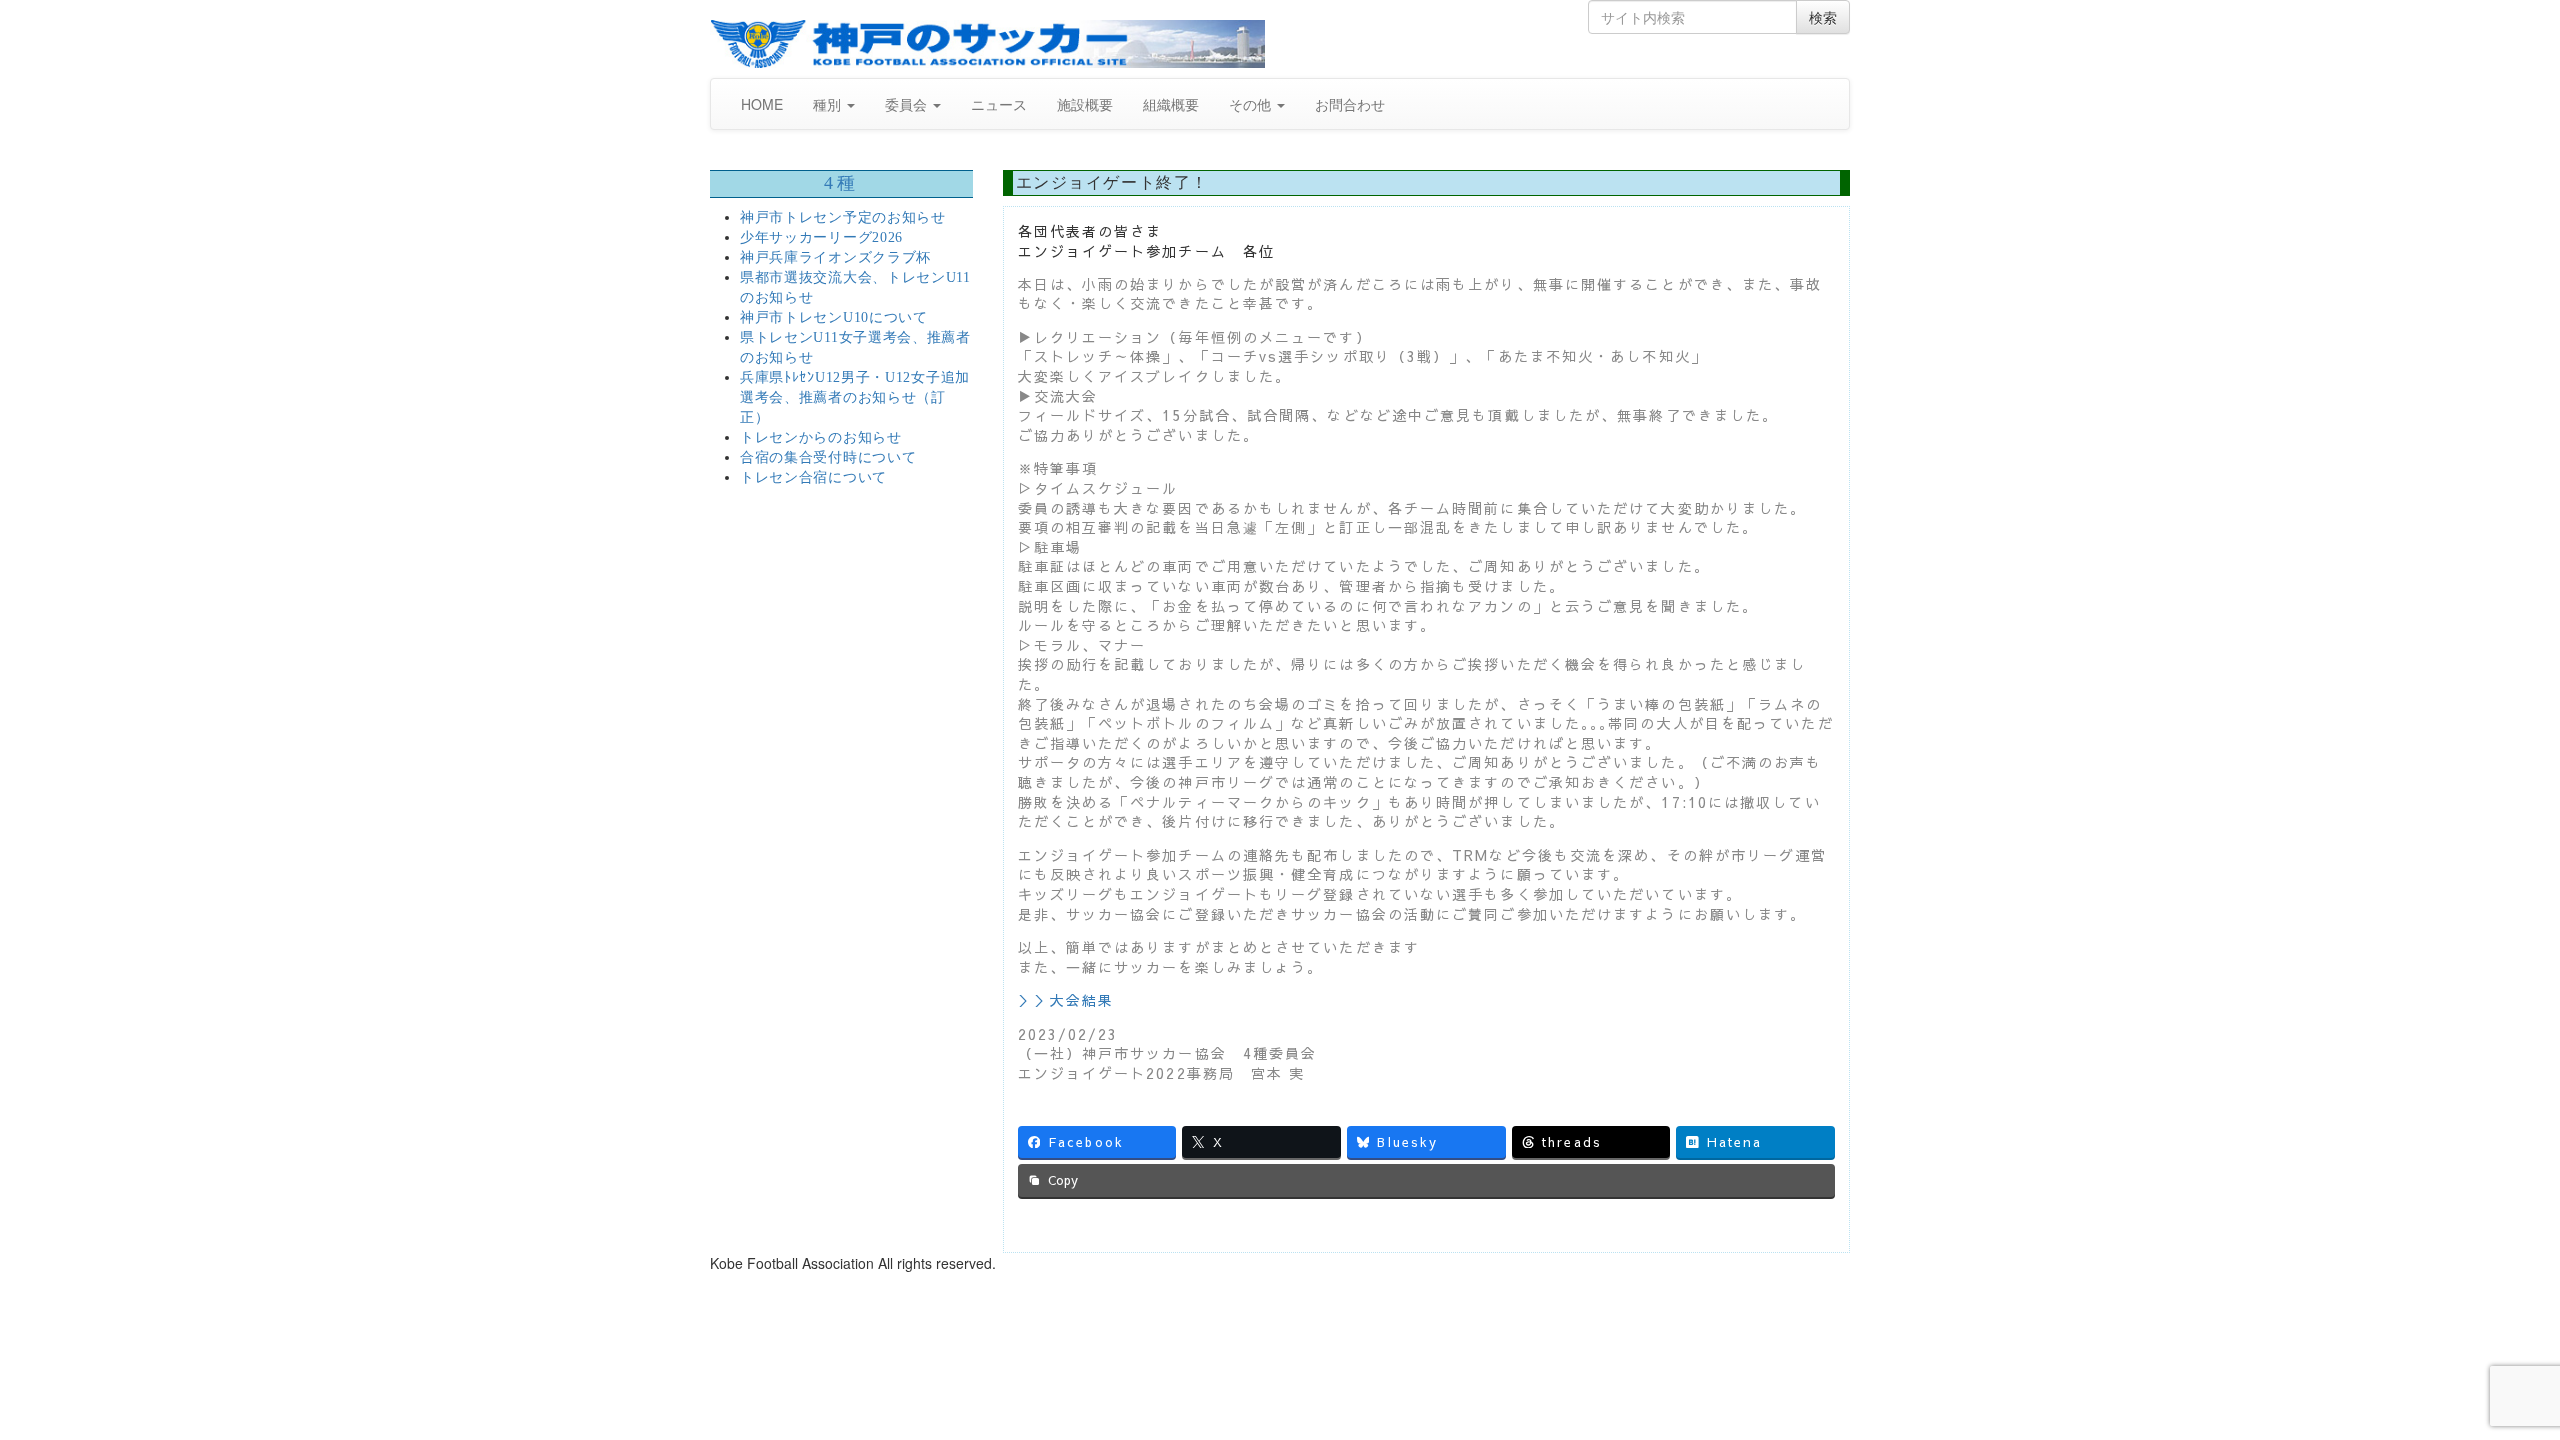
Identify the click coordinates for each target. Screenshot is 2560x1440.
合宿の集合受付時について (828, 457)
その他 (1252, 104)
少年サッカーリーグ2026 (821, 237)
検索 (1823, 17)
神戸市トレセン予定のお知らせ (843, 217)
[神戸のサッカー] (987, 44)
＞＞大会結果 (1066, 1000)
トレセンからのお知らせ (821, 437)
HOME (762, 104)
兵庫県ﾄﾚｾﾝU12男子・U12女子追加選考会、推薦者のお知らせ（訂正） (855, 397)
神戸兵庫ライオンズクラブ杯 (835, 257)
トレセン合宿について (813, 477)
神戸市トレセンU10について (834, 317)
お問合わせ (1350, 104)
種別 (829, 104)
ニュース (999, 104)
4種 (841, 183)
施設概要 (1085, 104)
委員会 (908, 104)
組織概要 (1171, 104)
